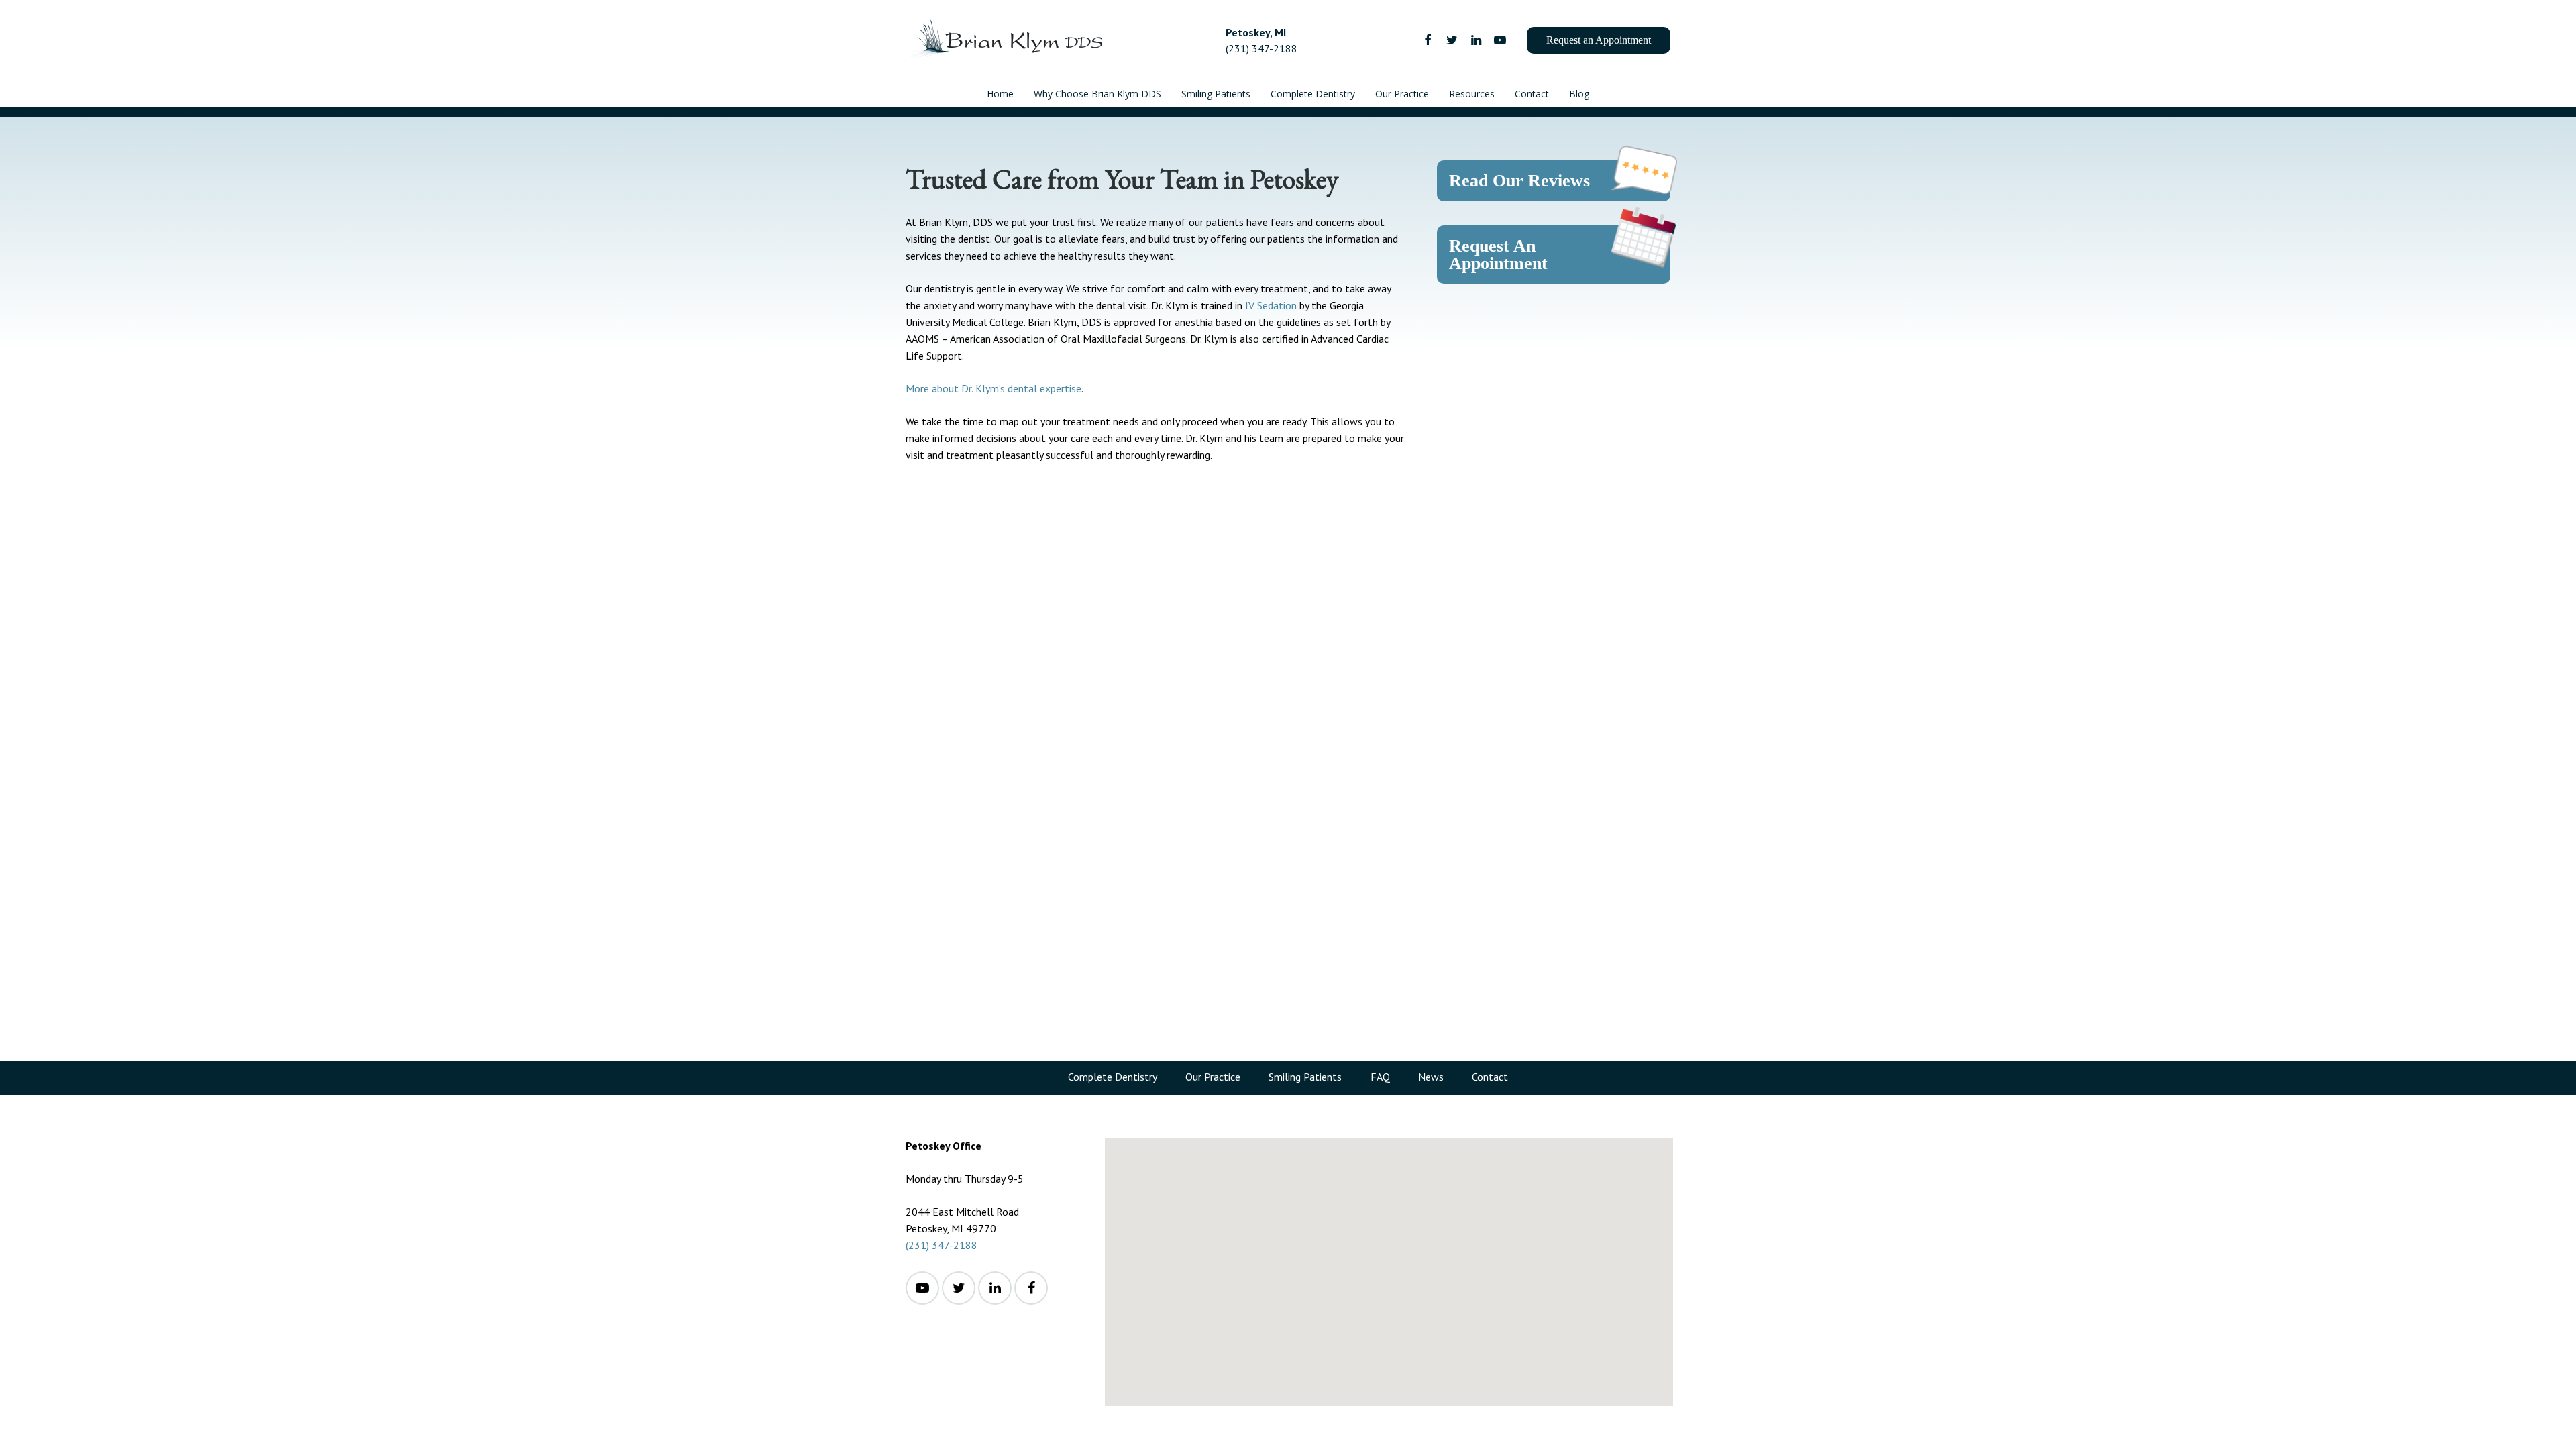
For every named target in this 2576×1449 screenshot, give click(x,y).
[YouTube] (1500, 40)
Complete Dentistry (1113, 1077)
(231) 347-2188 (942, 1245)
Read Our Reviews (1519, 181)
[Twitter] (1452, 40)
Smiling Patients (1305, 1077)
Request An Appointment (1498, 255)
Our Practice (1213, 1077)
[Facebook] (1428, 40)
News (1431, 1077)
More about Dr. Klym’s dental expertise (994, 388)
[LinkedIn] (1476, 40)
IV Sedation (1271, 305)
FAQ (1380, 1077)
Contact (1490, 1077)
